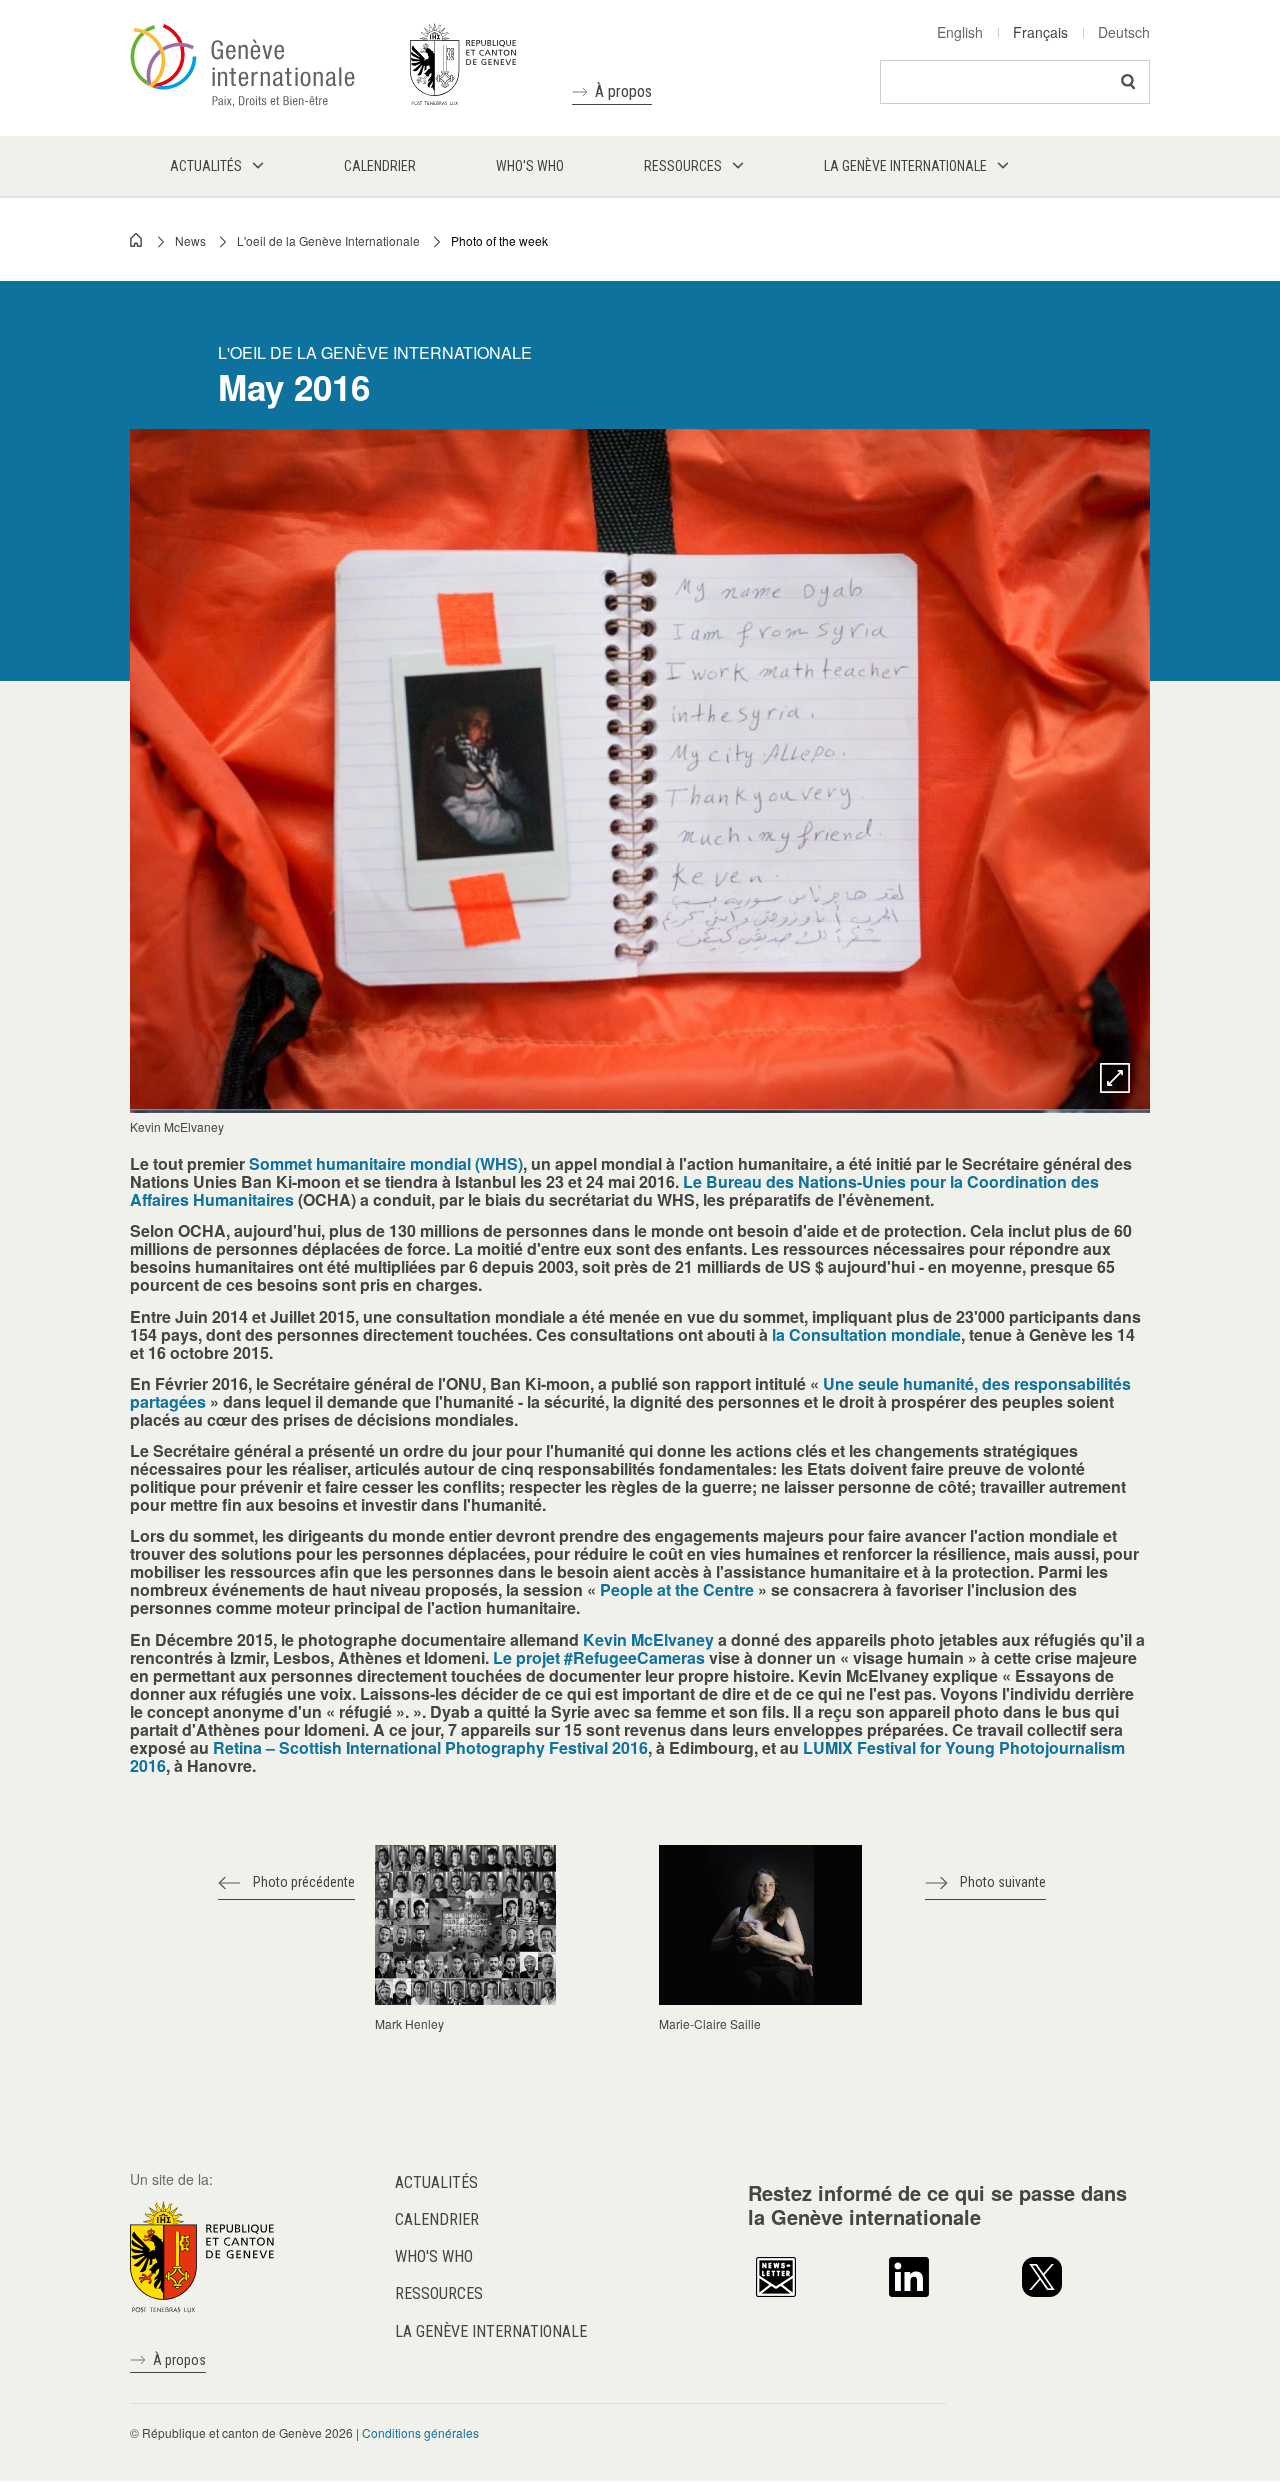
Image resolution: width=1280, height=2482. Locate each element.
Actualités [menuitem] (206, 166)
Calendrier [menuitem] (380, 166)
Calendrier (437, 2219)
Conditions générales (420, 2432)
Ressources (439, 2293)
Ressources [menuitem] (683, 166)
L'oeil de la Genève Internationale (328, 240)
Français (1040, 32)
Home (137, 240)
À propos (623, 91)
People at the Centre (677, 1589)
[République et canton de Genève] (202, 2254)
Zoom (1115, 1078)
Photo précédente (304, 1882)
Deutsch (1124, 32)
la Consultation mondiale (866, 1334)
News (190, 240)
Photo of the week (499, 240)
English (960, 32)
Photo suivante (1003, 1882)
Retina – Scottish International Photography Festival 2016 (428, 1747)
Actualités (436, 2182)
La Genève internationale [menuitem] (905, 166)
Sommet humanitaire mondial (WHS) (386, 1163)
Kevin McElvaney (650, 1639)
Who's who (434, 2256)
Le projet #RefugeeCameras (599, 1657)
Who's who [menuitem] (530, 166)
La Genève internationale (491, 2331)
